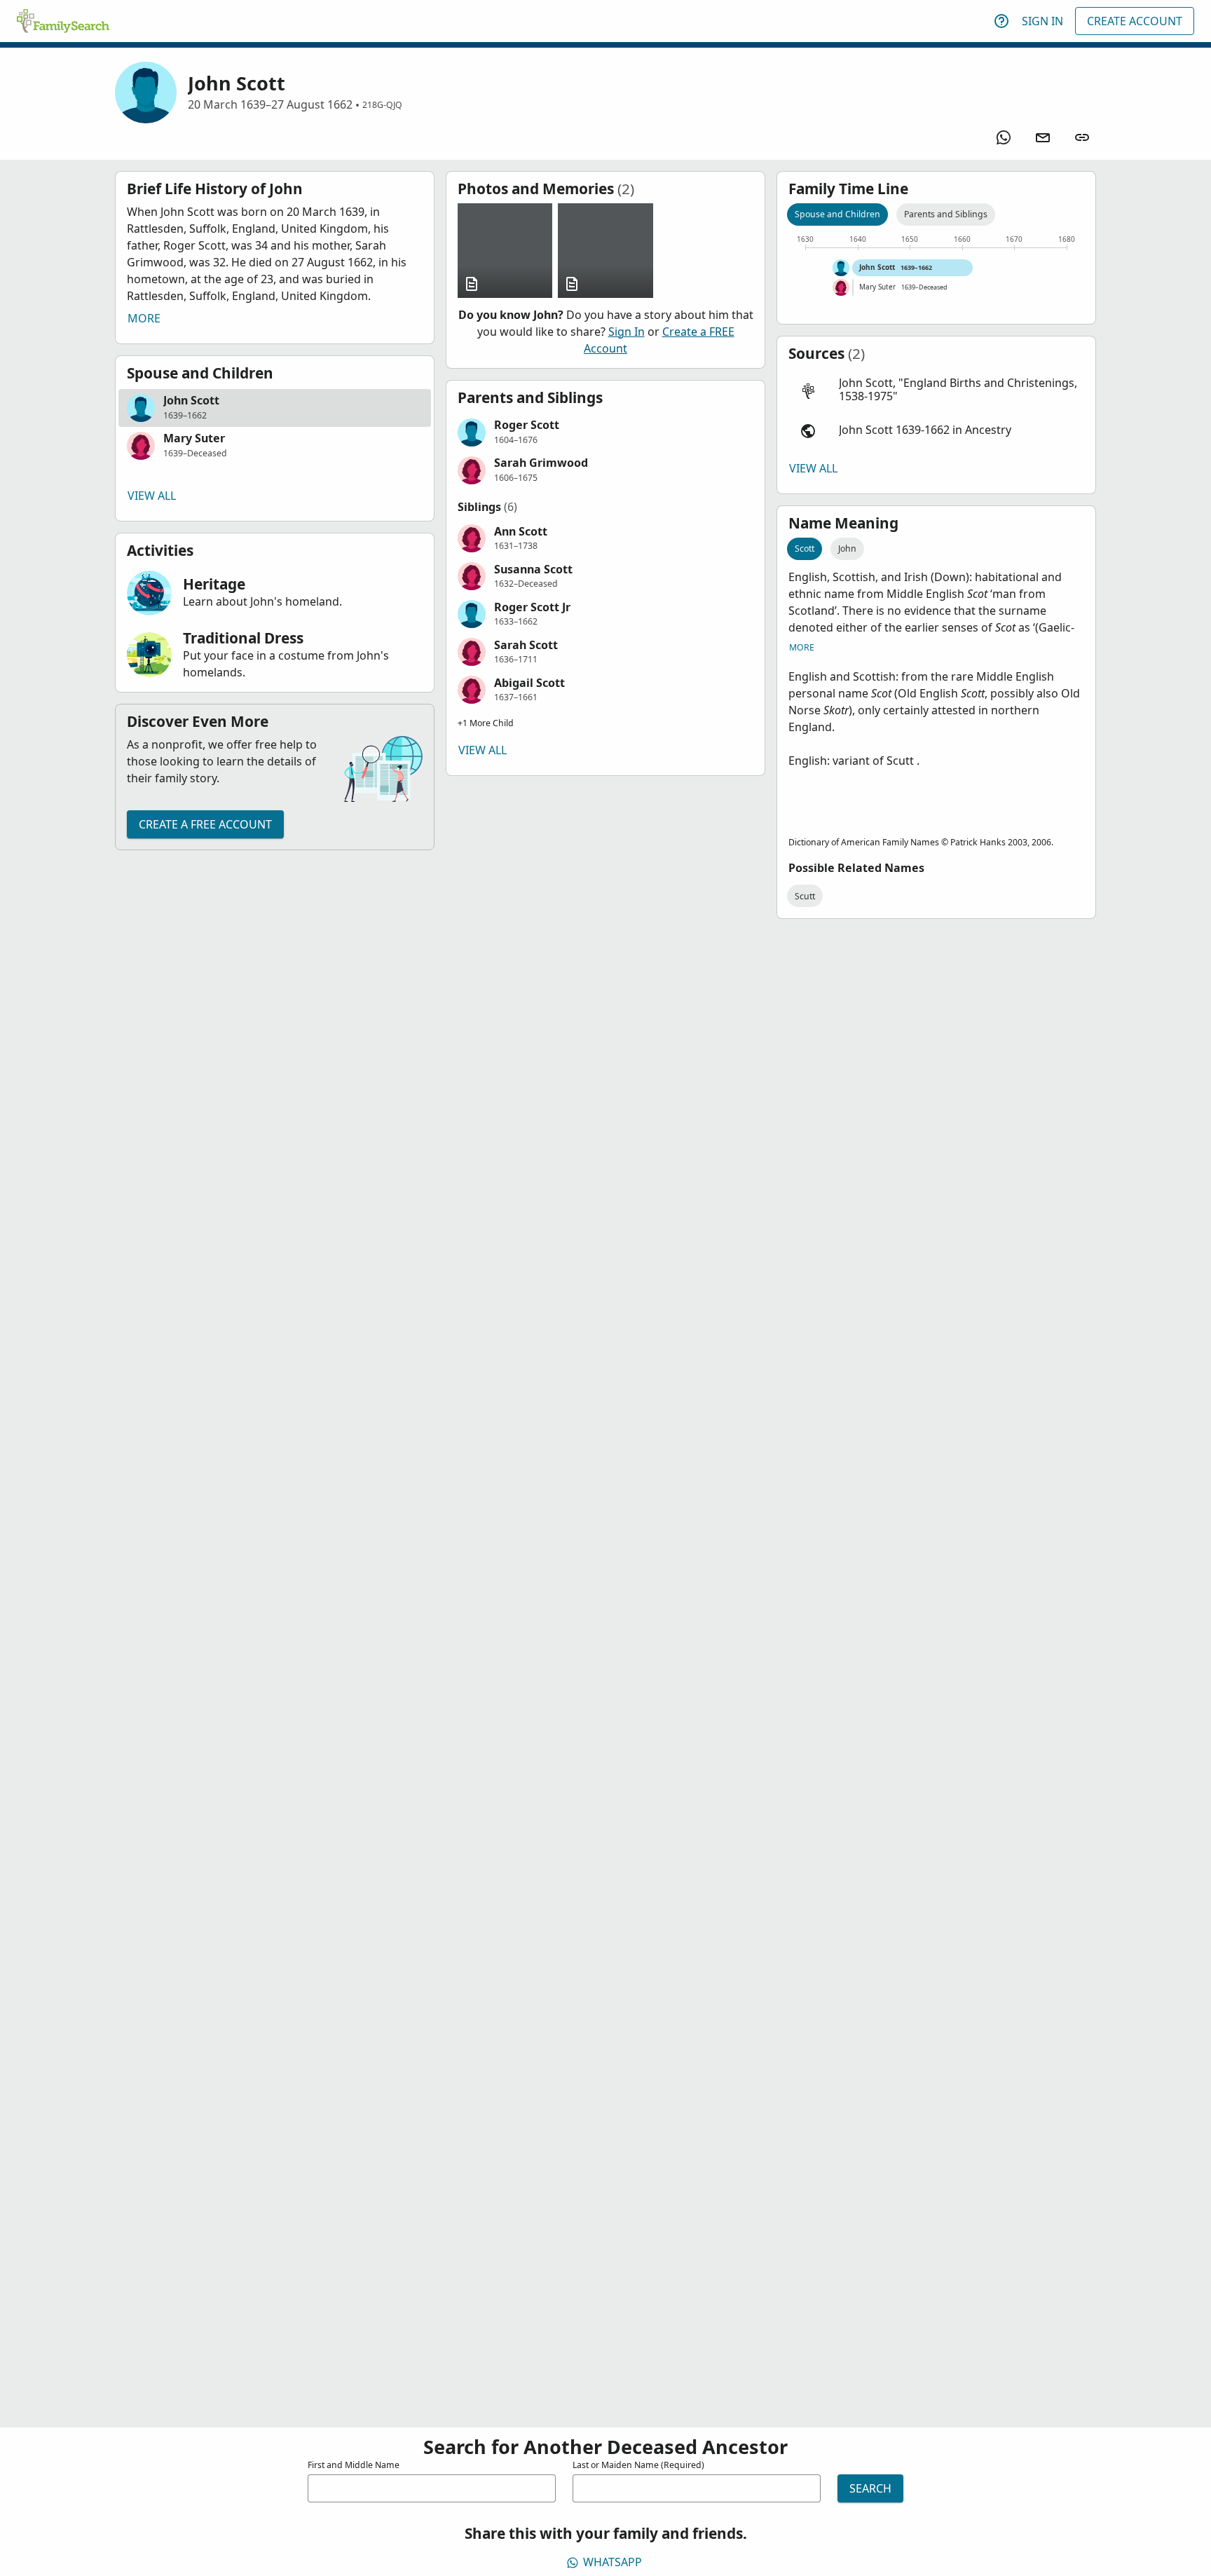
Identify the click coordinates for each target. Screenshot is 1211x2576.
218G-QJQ (382, 105)
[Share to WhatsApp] (1004, 137)
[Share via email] (1043, 137)
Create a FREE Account (205, 824)
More (144, 318)
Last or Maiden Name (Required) (638, 2465)
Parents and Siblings (946, 214)
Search (870, 2488)
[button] (275, 408)
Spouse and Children (837, 214)
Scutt (805, 896)
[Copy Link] (1082, 137)
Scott (805, 548)
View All (152, 496)
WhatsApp (613, 2562)
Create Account (1135, 21)
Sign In (1042, 21)
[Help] (1001, 21)
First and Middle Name (354, 2465)
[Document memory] (505, 251)
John (847, 548)
